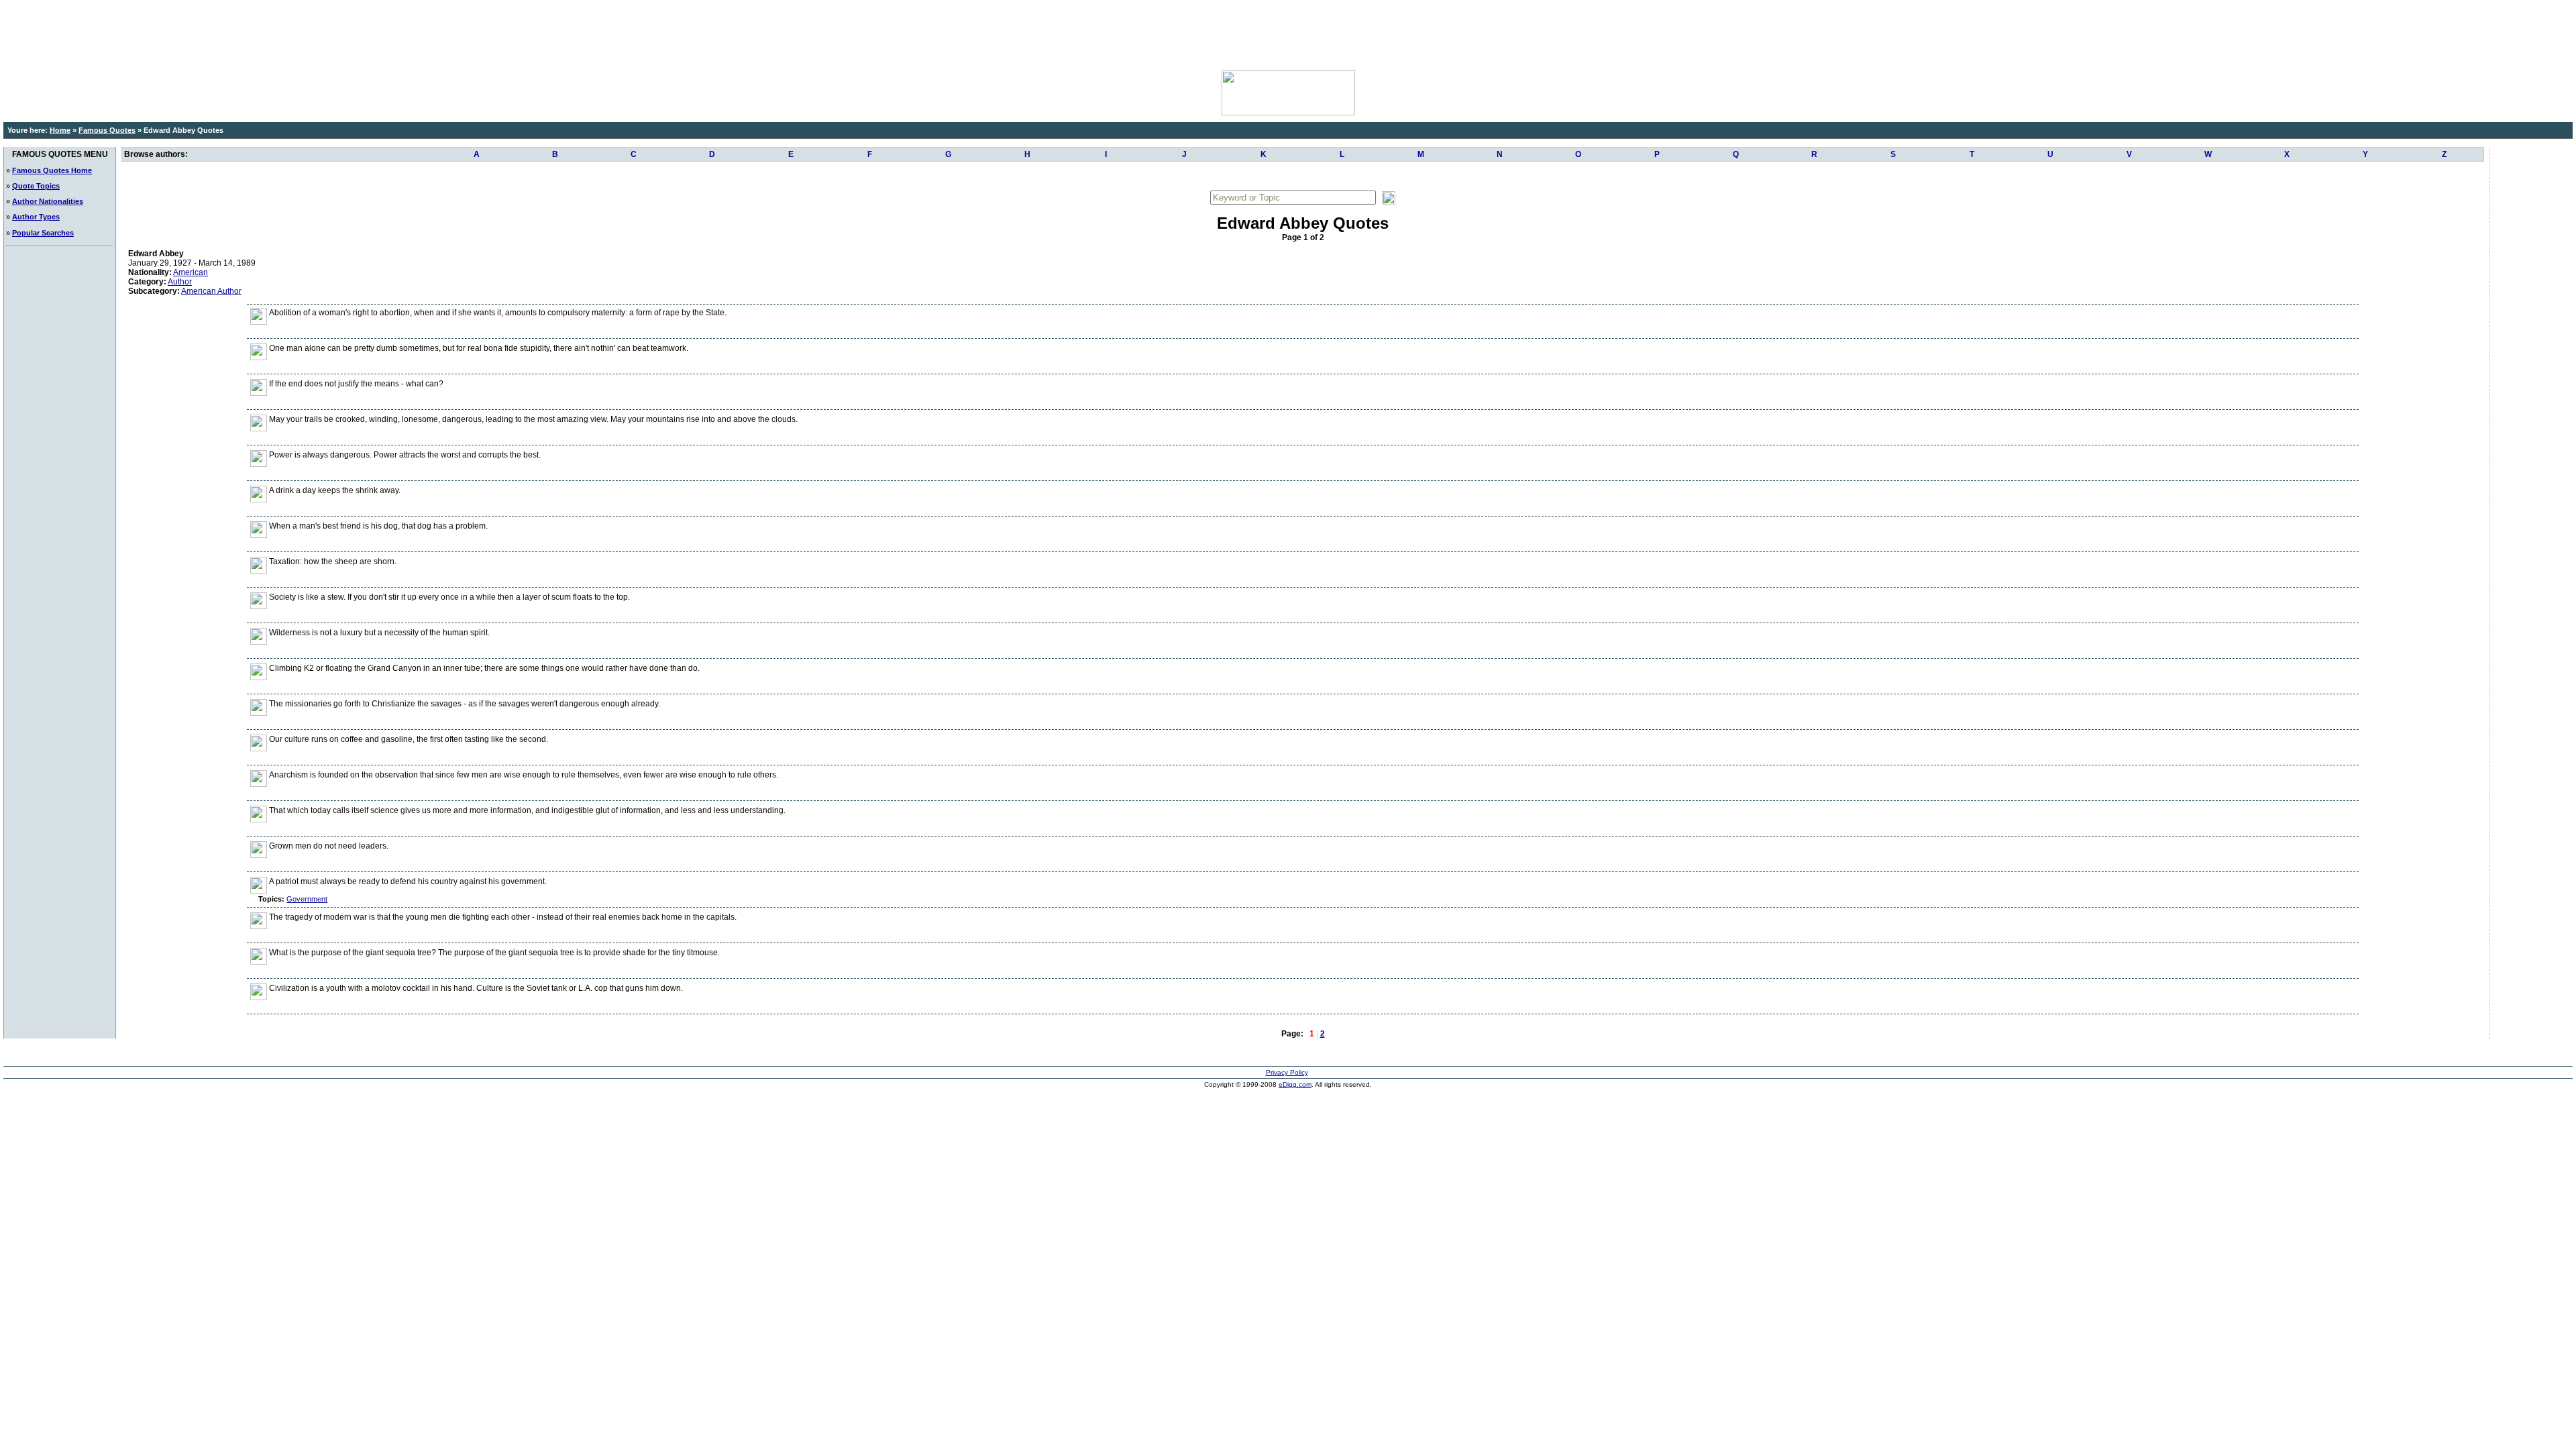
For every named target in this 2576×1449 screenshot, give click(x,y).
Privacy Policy (1287, 1072)
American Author (211, 291)
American (191, 272)
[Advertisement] (1288, 34)
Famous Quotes (107, 130)
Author (180, 282)
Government (307, 899)
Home (60, 130)
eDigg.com (1295, 1084)
